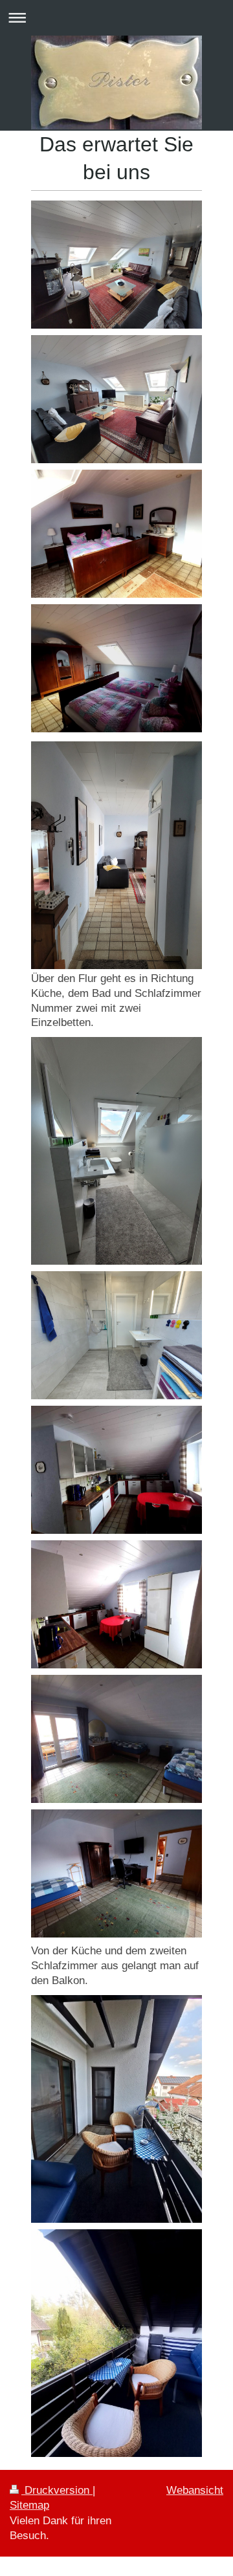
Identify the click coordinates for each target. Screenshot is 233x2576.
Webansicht (195, 2490)
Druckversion (57, 2490)
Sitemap (29, 2505)
